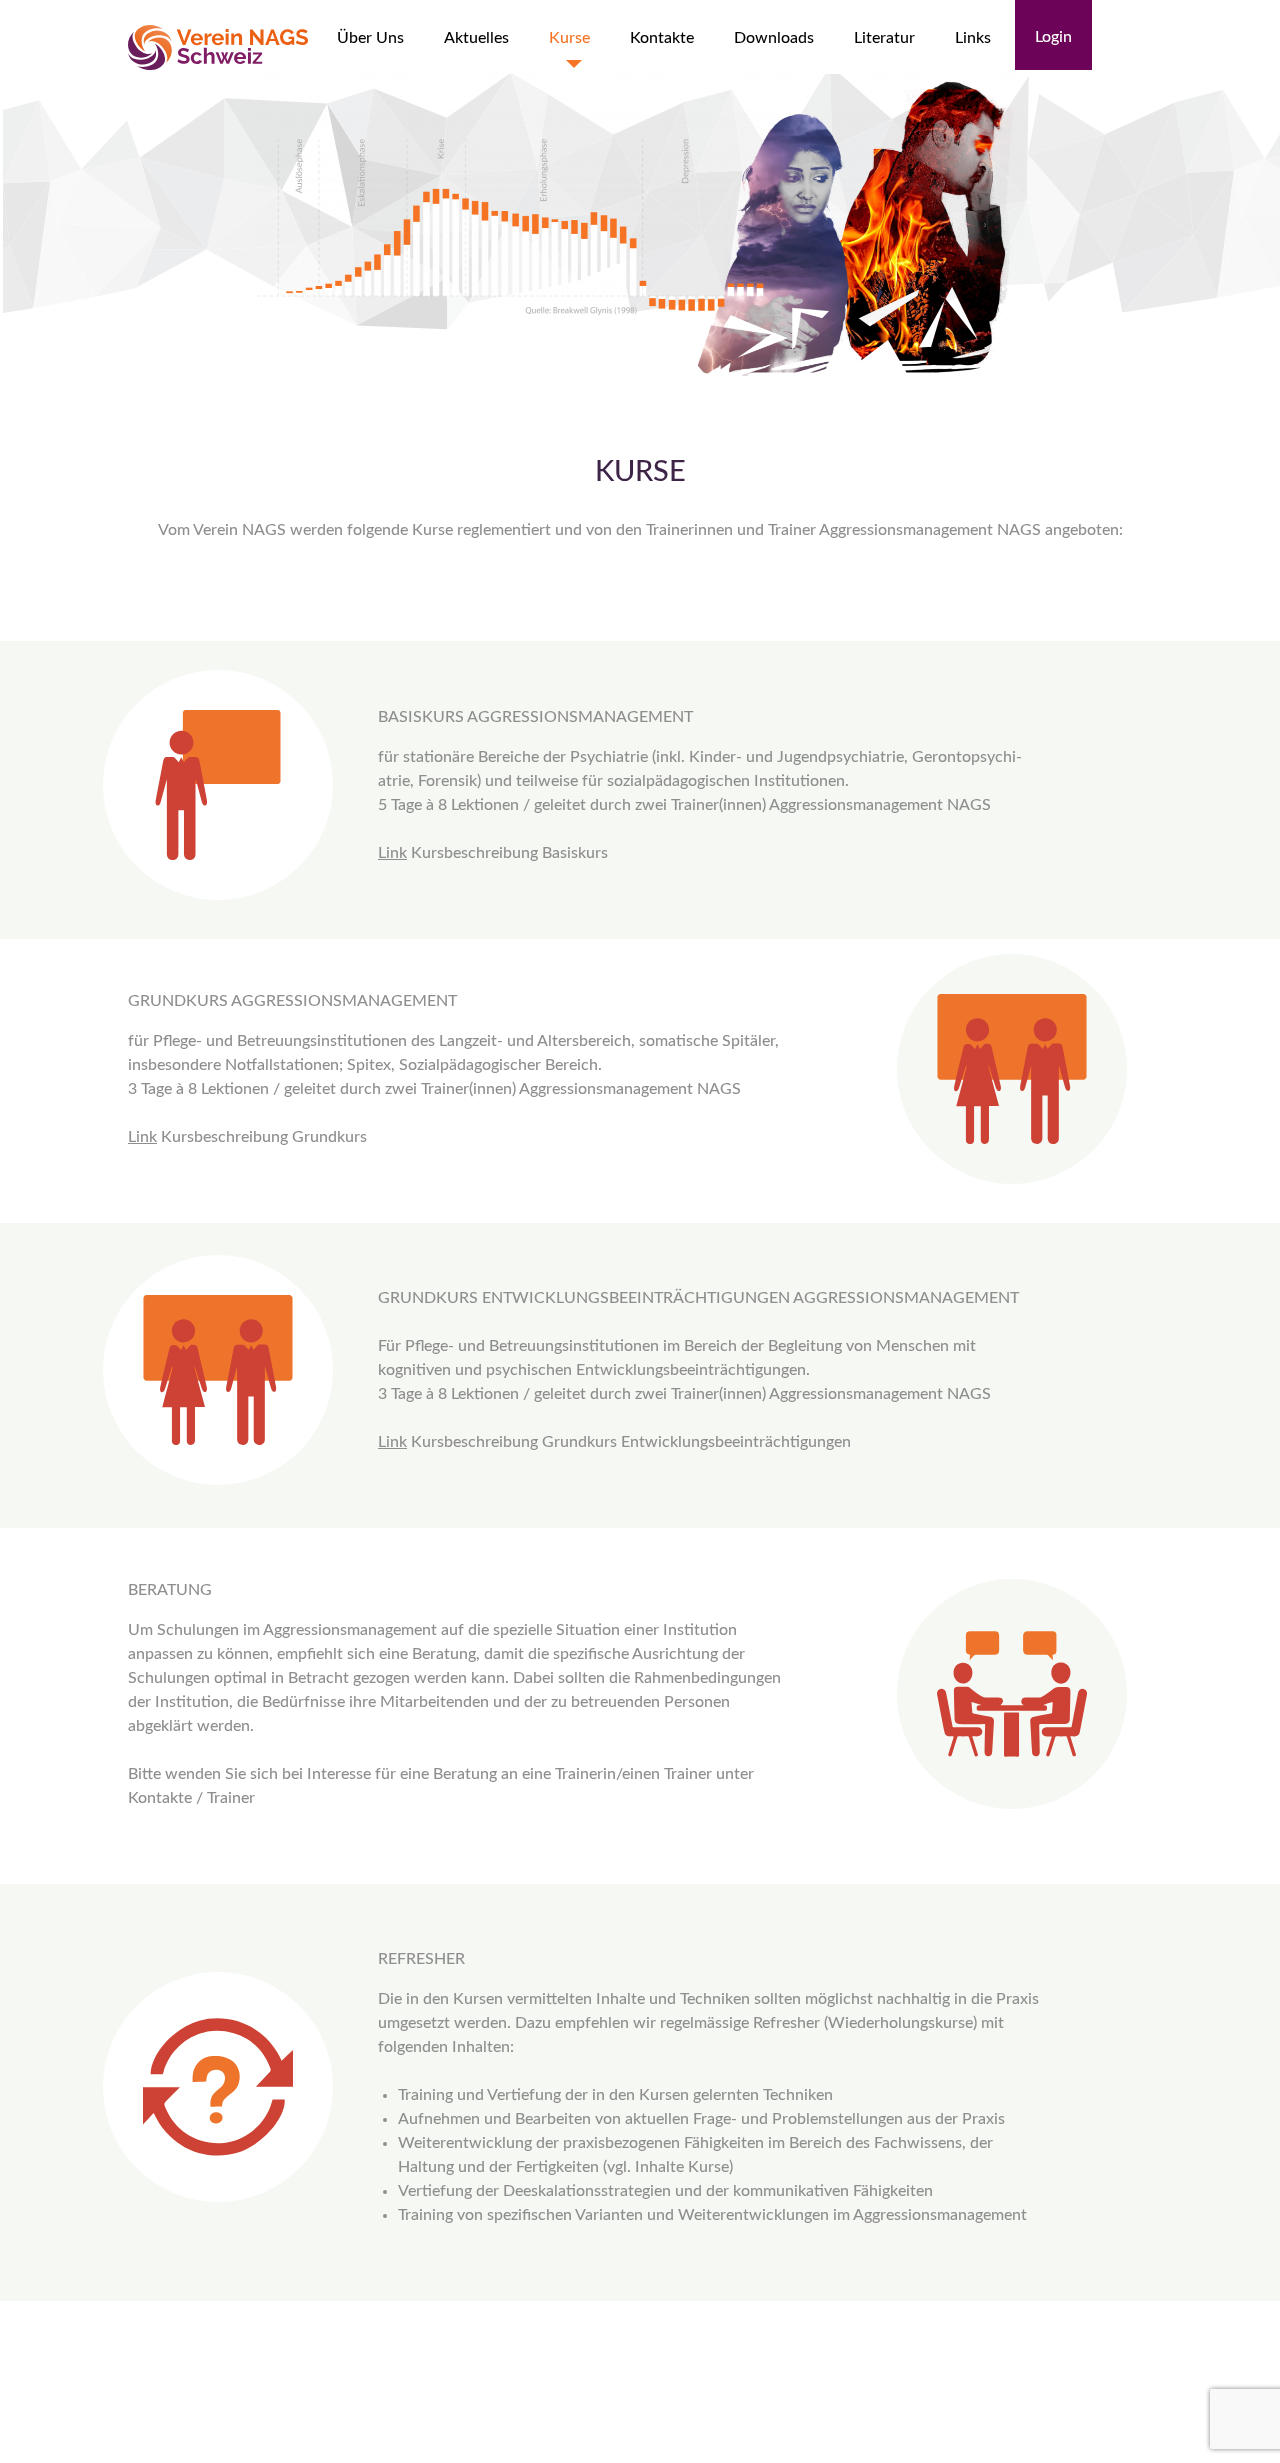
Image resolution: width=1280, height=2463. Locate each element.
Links (973, 38)
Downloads (774, 38)
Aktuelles (476, 38)
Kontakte (662, 38)
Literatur (884, 38)
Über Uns (370, 38)
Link (392, 853)
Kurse (569, 38)
